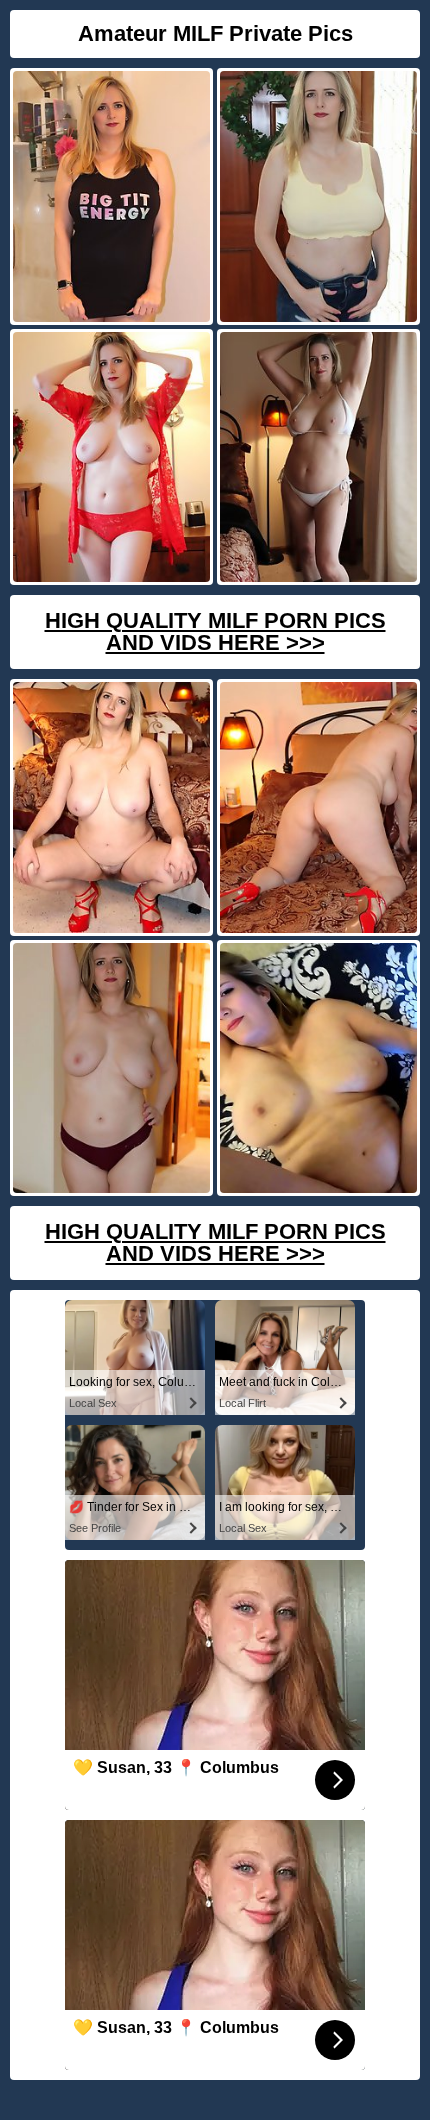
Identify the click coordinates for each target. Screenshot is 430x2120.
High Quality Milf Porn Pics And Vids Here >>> (215, 631)
